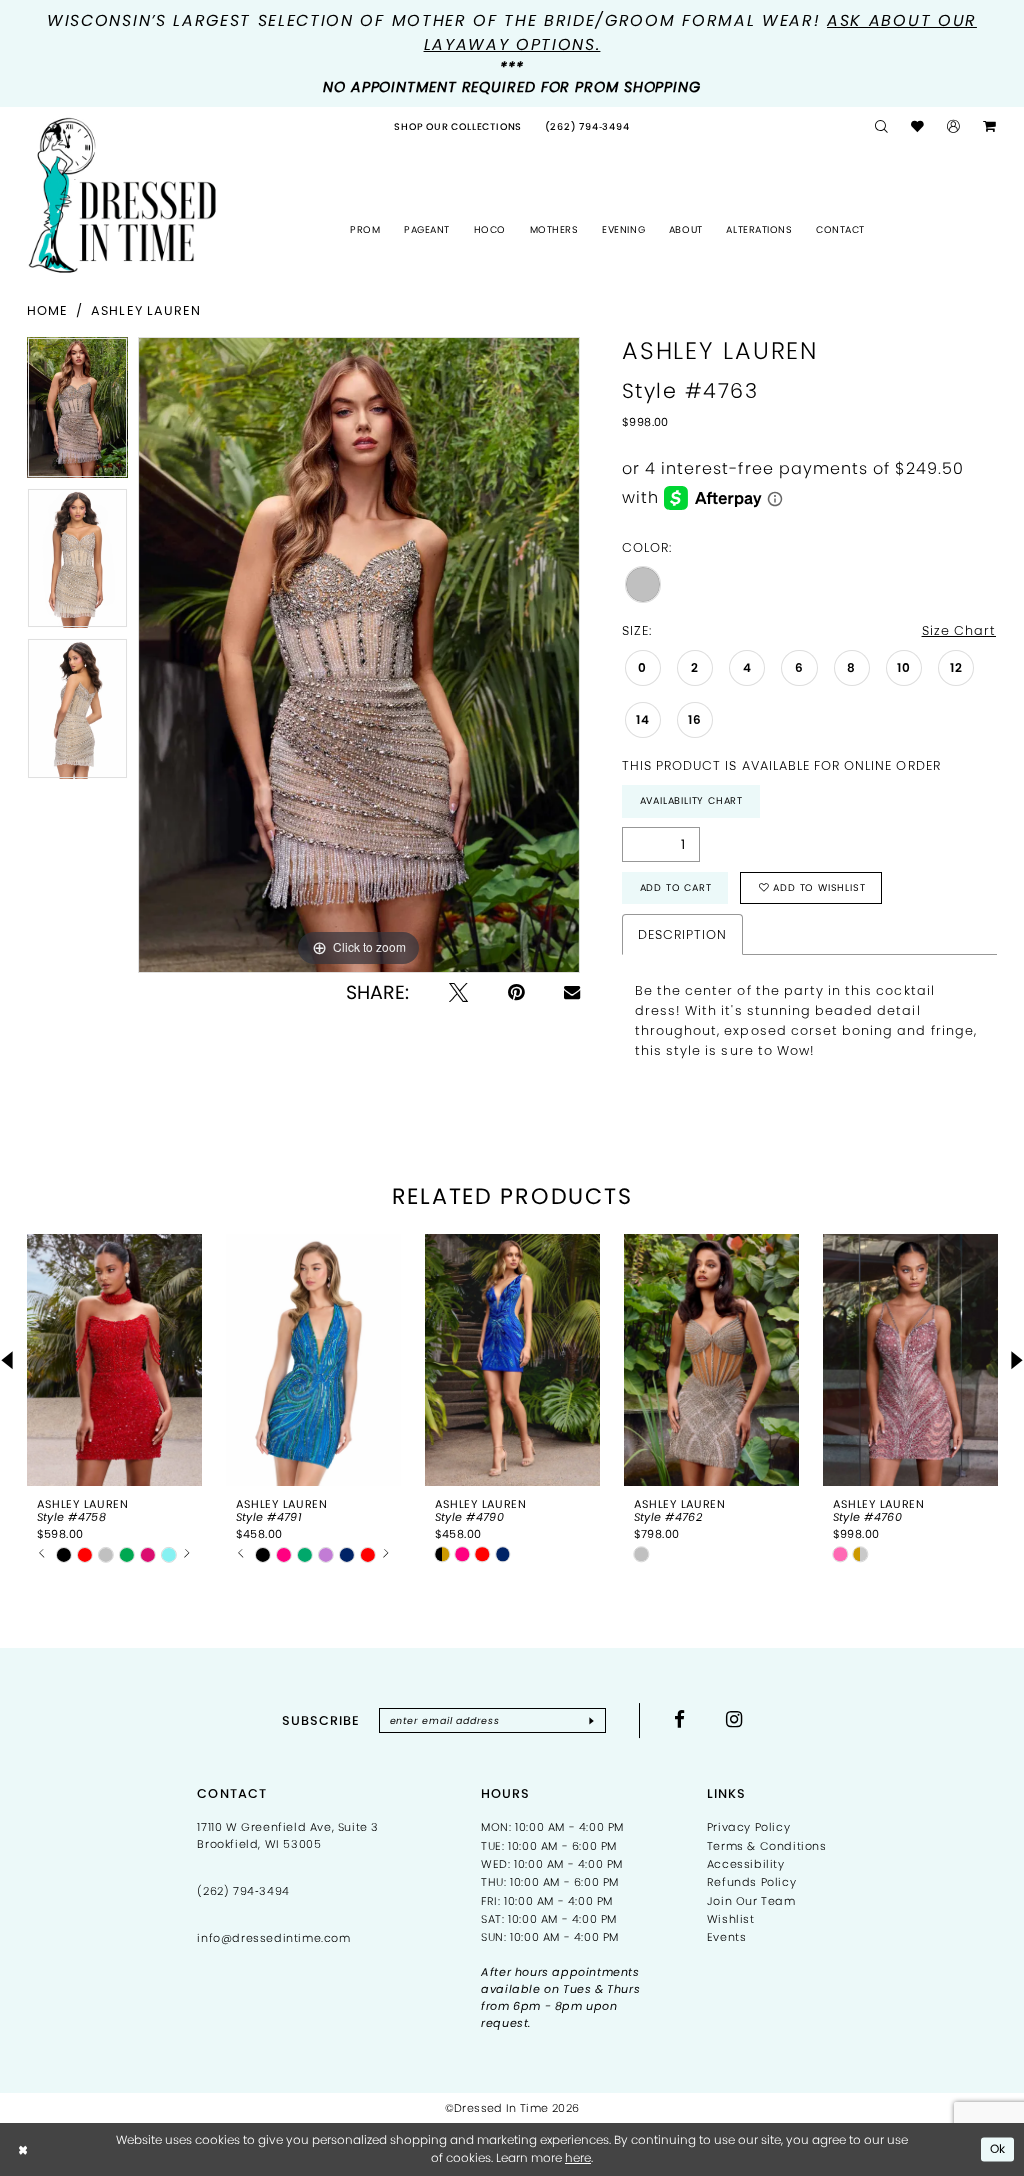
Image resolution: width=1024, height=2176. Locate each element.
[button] (954, 127)
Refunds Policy (751, 1882)
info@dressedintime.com (273, 1938)
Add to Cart (676, 887)
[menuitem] (458, 127)
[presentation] (114, 1360)
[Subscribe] (591, 1720)
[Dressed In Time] (122, 195)
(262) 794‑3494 (243, 1891)
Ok (998, 2148)
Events (727, 1937)
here (578, 2157)
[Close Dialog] (24, 2149)
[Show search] (882, 127)
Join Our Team (751, 1901)
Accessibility (746, 1864)
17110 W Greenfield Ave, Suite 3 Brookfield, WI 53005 (288, 1835)
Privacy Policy (748, 1827)
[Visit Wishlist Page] (918, 127)
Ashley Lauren (146, 310)
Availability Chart (691, 800)
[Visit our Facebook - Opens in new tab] (680, 1719)
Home (47, 310)
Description (682, 934)
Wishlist (731, 1919)
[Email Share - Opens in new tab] (572, 992)
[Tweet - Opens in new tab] (458, 992)
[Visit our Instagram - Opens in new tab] (734, 1719)
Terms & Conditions (767, 1846)
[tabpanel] (77, 412)
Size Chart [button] (959, 630)
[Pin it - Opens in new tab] (516, 992)
